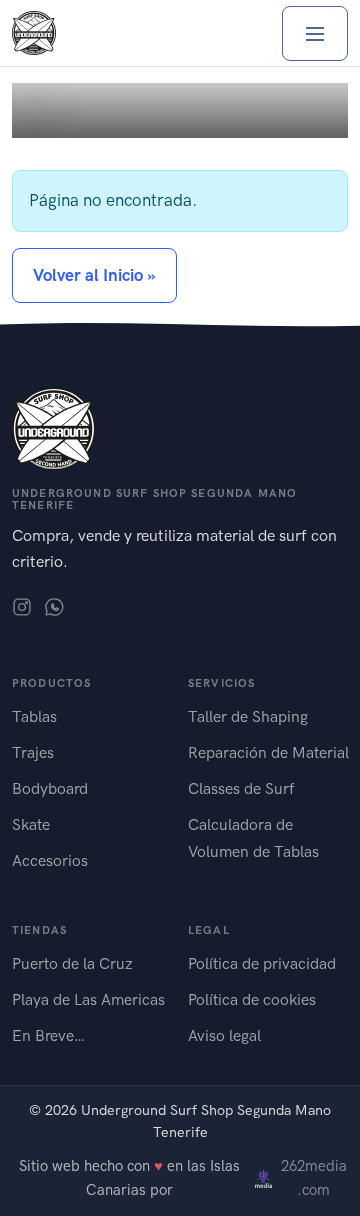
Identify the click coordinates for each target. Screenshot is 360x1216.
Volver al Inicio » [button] (94, 275)
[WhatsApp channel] (54, 605)
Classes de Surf (241, 788)
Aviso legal (224, 1035)
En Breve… (48, 1035)
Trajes (33, 752)
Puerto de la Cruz (72, 963)
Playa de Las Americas (88, 999)
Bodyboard (50, 788)
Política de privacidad (262, 963)
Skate (31, 824)
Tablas (34, 716)
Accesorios (50, 860)
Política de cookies (252, 999)
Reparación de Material (268, 752)
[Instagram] (22, 605)
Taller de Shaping (248, 716)
